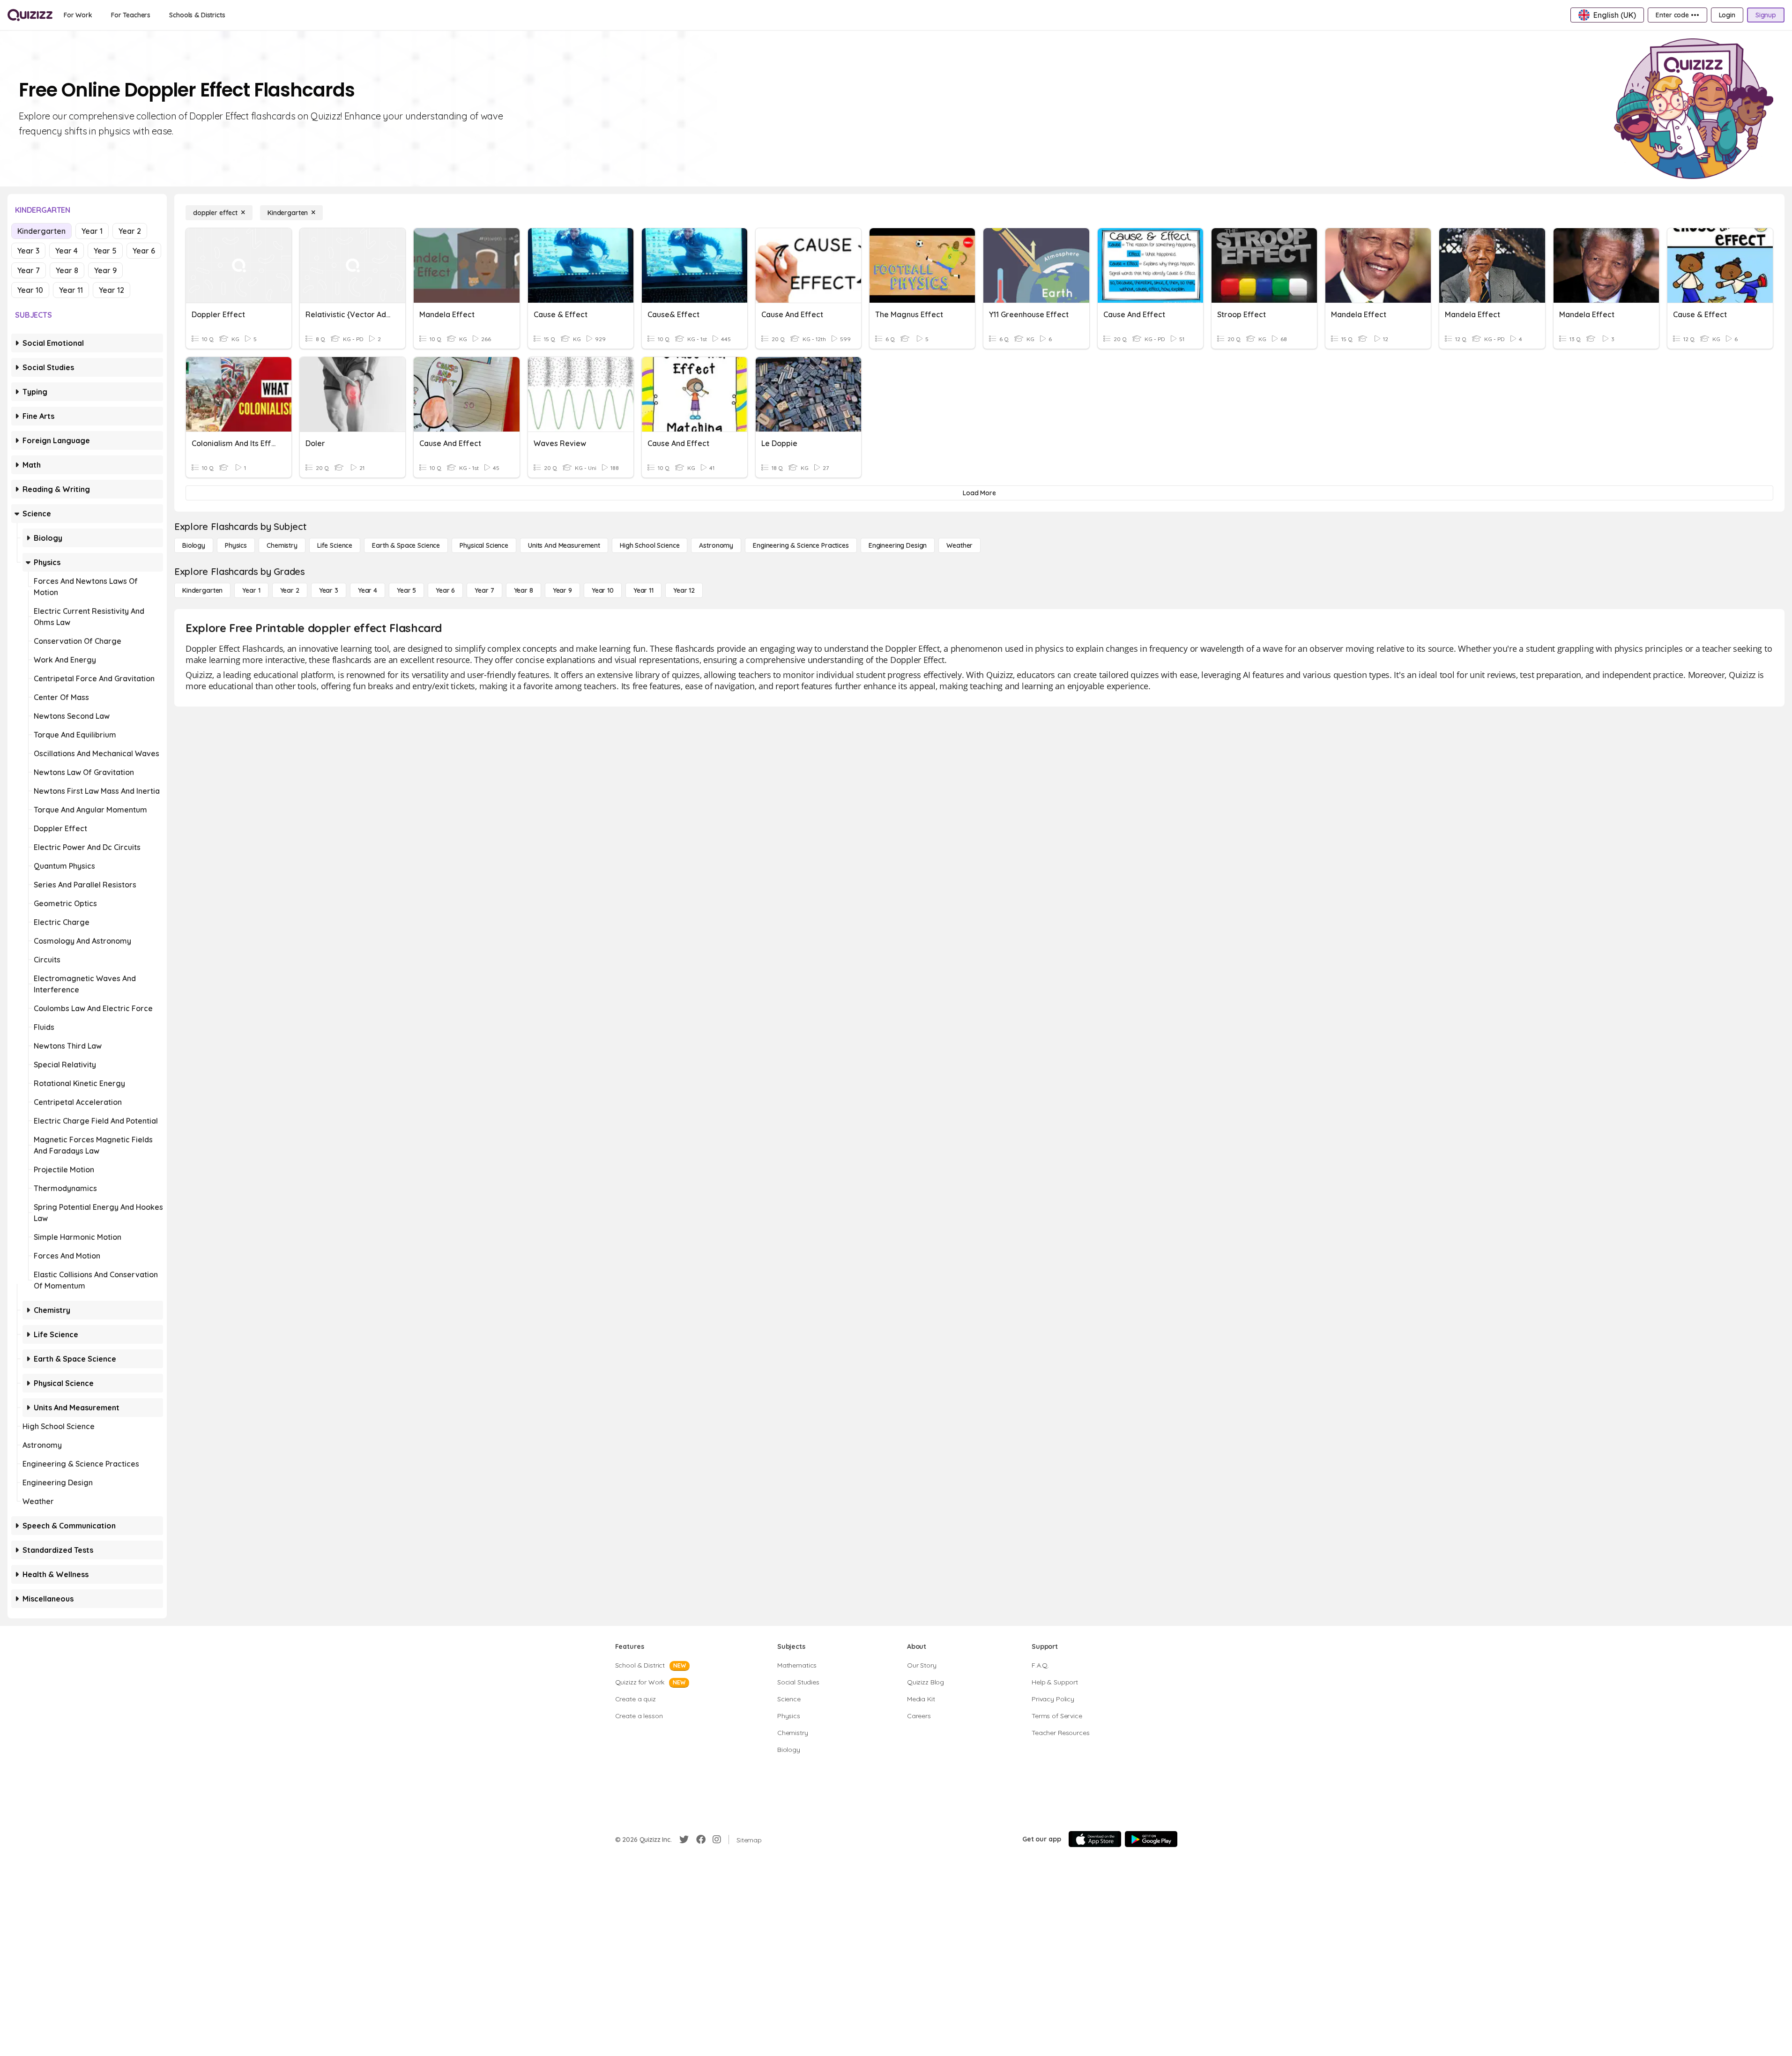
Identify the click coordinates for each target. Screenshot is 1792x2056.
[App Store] (1095, 1839)
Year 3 (28, 251)
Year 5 (105, 251)
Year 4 (67, 251)
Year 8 (67, 270)
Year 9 (105, 270)
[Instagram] (717, 1840)
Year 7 (29, 270)
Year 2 (130, 231)
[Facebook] (701, 1840)
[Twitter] (684, 1840)
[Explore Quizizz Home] (30, 15)
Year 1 (92, 231)
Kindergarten (41, 231)
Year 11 (71, 290)
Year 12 (112, 290)
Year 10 (30, 290)
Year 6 (144, 251)
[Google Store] (1151, 1839)
